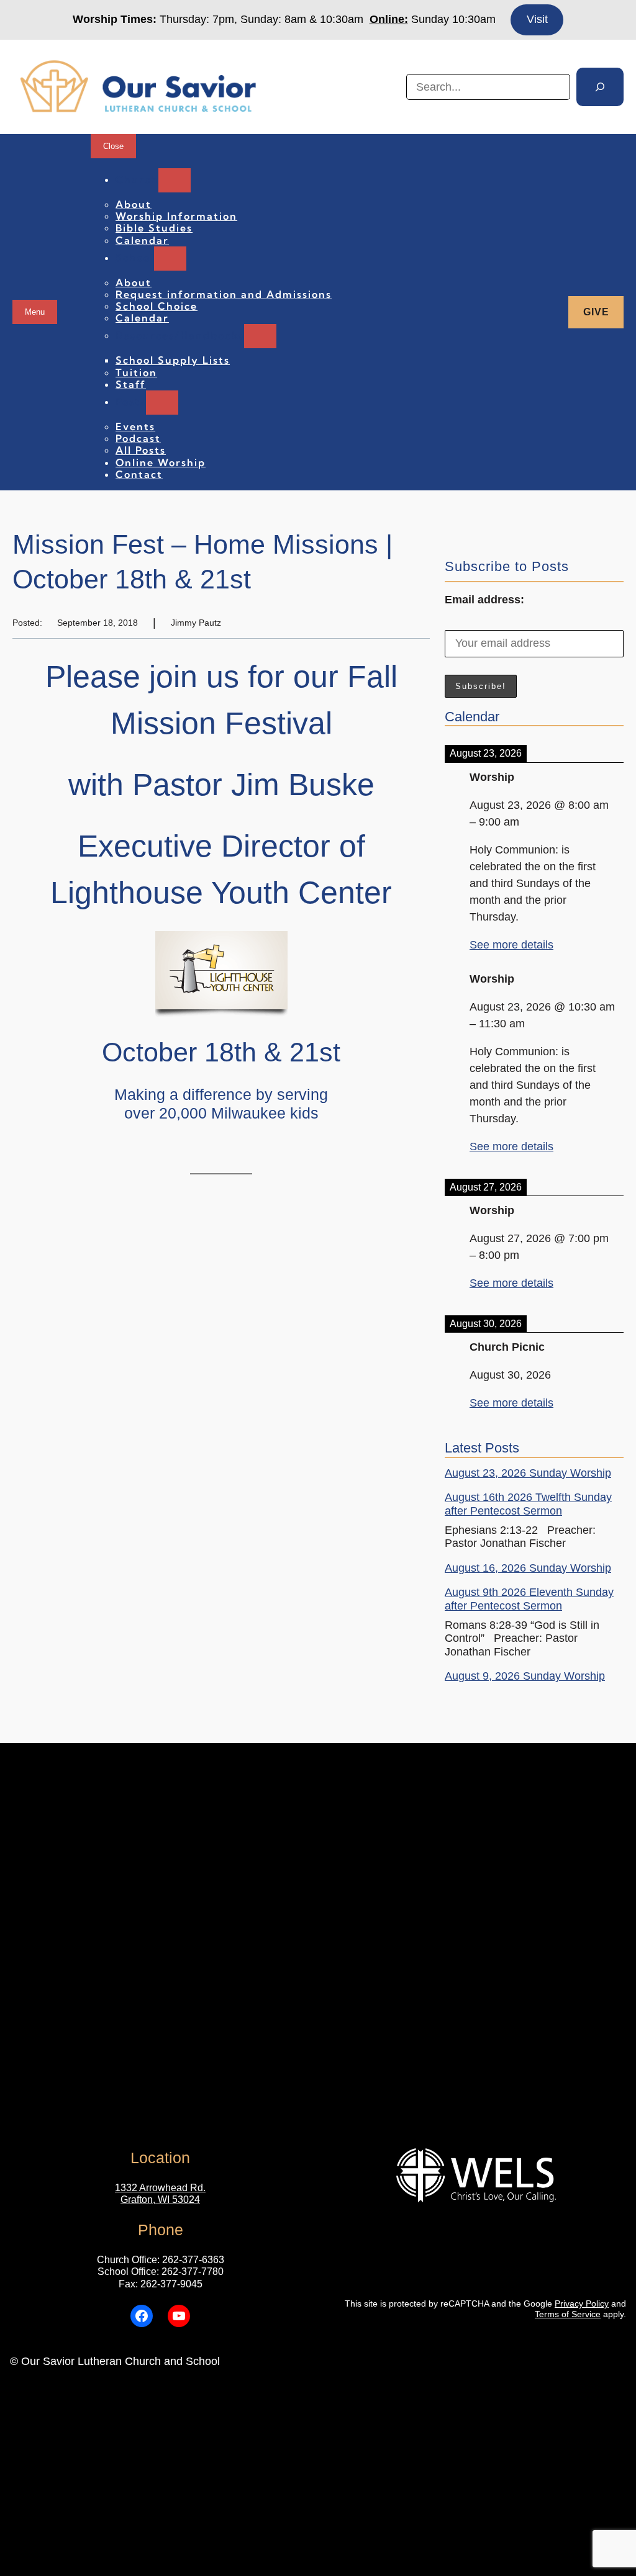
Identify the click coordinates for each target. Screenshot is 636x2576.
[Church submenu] (175, 180)
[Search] (600, 87)
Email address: (484, 600)
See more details (511, 945)
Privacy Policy (582, 2304)
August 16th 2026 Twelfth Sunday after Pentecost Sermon (528, 1504)
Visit (537, 19)
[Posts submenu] (162, 403)
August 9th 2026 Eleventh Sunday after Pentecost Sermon (529, 1599)
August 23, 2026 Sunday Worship (528, 1473)
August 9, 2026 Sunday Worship (525, 1676)
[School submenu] (170, 259)
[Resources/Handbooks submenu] (260, 336)
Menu (35, 312)
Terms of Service (568, 2314)
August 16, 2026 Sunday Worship (528, 1568)
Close (113, 146)
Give (596, 312)
